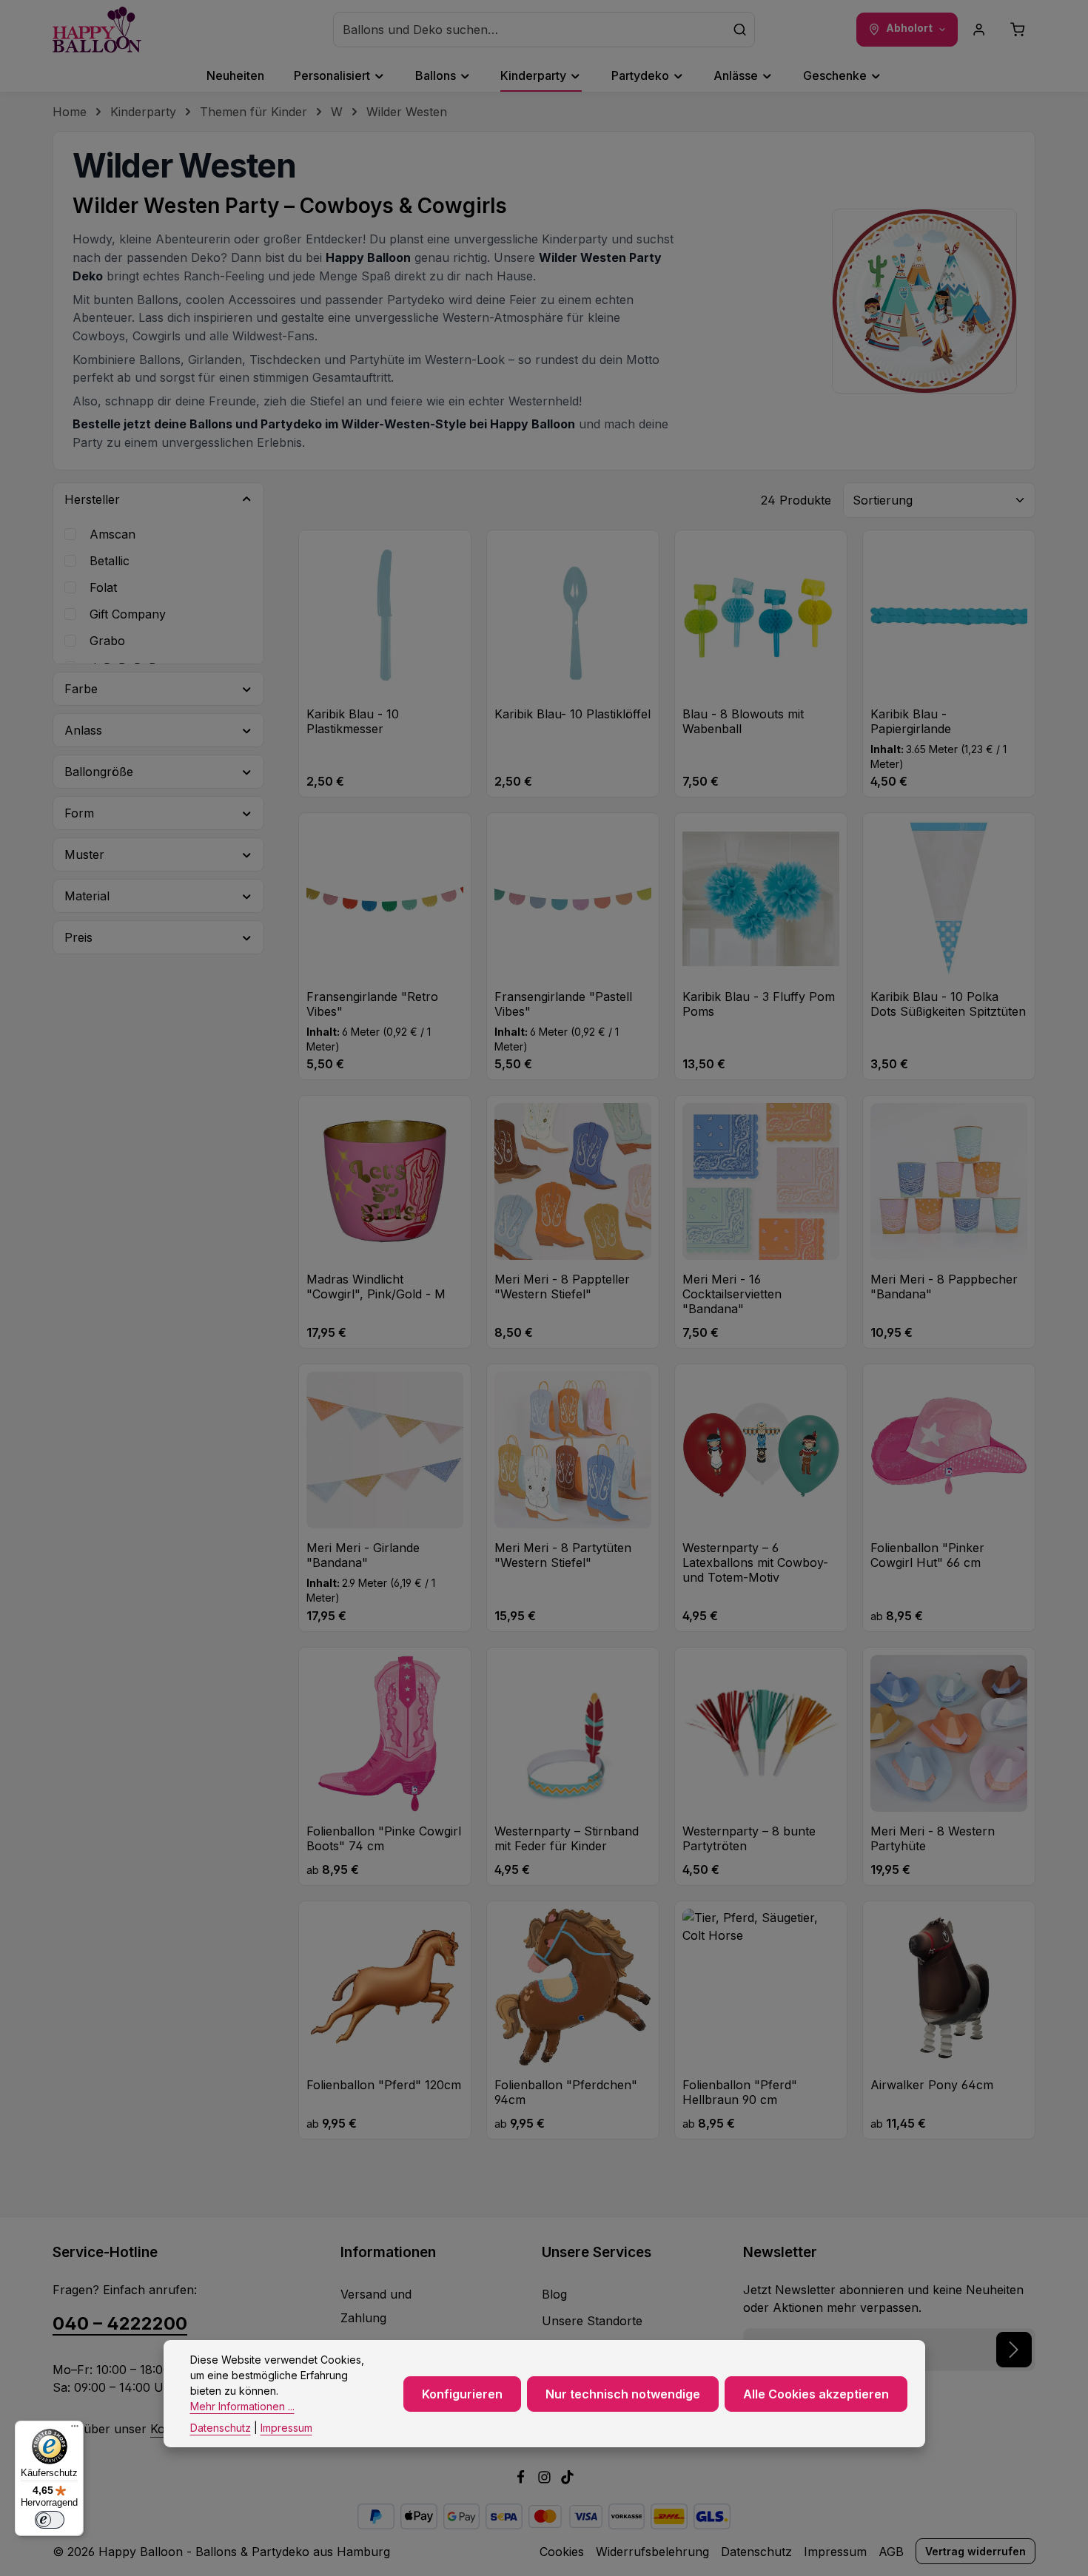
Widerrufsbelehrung (652, 2552)
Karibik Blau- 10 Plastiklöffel (572, 714)
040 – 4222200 (120, 2323)
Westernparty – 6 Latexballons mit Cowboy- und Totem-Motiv (755, 1562)
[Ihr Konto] (979, 30)
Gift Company (128, 614)
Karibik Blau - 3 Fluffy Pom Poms (759, 1004)
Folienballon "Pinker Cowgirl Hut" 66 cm (927, 1555)
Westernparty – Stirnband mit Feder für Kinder (567, 1838)
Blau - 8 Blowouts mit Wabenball (743, 721)
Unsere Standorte (592, 2321)
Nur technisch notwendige (623, 2393)
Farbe (81, 689)
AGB (891, 2552)
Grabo (107, 641)
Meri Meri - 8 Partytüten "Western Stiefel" (563, 1555)
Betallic (110, 561)
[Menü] (75, 2430)
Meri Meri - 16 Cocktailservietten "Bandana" (732, 1294)
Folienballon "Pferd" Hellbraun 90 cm (740, 2092)
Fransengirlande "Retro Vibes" (372, 1004)
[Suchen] (740, 30)
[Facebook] (523, 2480)
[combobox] (530, 30)
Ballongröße (99, 772)
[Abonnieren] (1014, 2350)
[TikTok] (567, 2480)
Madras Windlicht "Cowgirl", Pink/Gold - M (376, 1287)
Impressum (835, 2552)
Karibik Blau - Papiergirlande (911, 721)
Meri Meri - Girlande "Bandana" (363, 1555)
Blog (554, 2294)
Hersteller (92, 499)
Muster (84, 854)
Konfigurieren (462, 2393)
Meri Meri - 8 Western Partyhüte (933, 1838)
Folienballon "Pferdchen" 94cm (566, 2092)
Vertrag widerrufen (975, 2551)
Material (87, 896)
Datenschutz (756, 2552)
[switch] (50, 2520)
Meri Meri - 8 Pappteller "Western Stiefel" (562, 1287)
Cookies (562, 2552)
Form (79, 813)
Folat (103, 587)
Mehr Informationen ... (242, 2406)
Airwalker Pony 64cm (932, 2085)
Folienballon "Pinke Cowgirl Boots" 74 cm (384, 1838)
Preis (78, 937)
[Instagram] (546, 2480)
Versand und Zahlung (376, 2306)
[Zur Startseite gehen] (97, 30)
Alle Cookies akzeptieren (816, 2393)
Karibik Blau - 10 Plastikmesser (353, 721)
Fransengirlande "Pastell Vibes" (563, 1004)
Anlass (83, 730)
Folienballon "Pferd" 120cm (384, 2085)
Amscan (113, 534)
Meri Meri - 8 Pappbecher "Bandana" (944, 1287)
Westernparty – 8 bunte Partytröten (749, 1838)
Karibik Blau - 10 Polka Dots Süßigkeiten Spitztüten (948, 1004)
